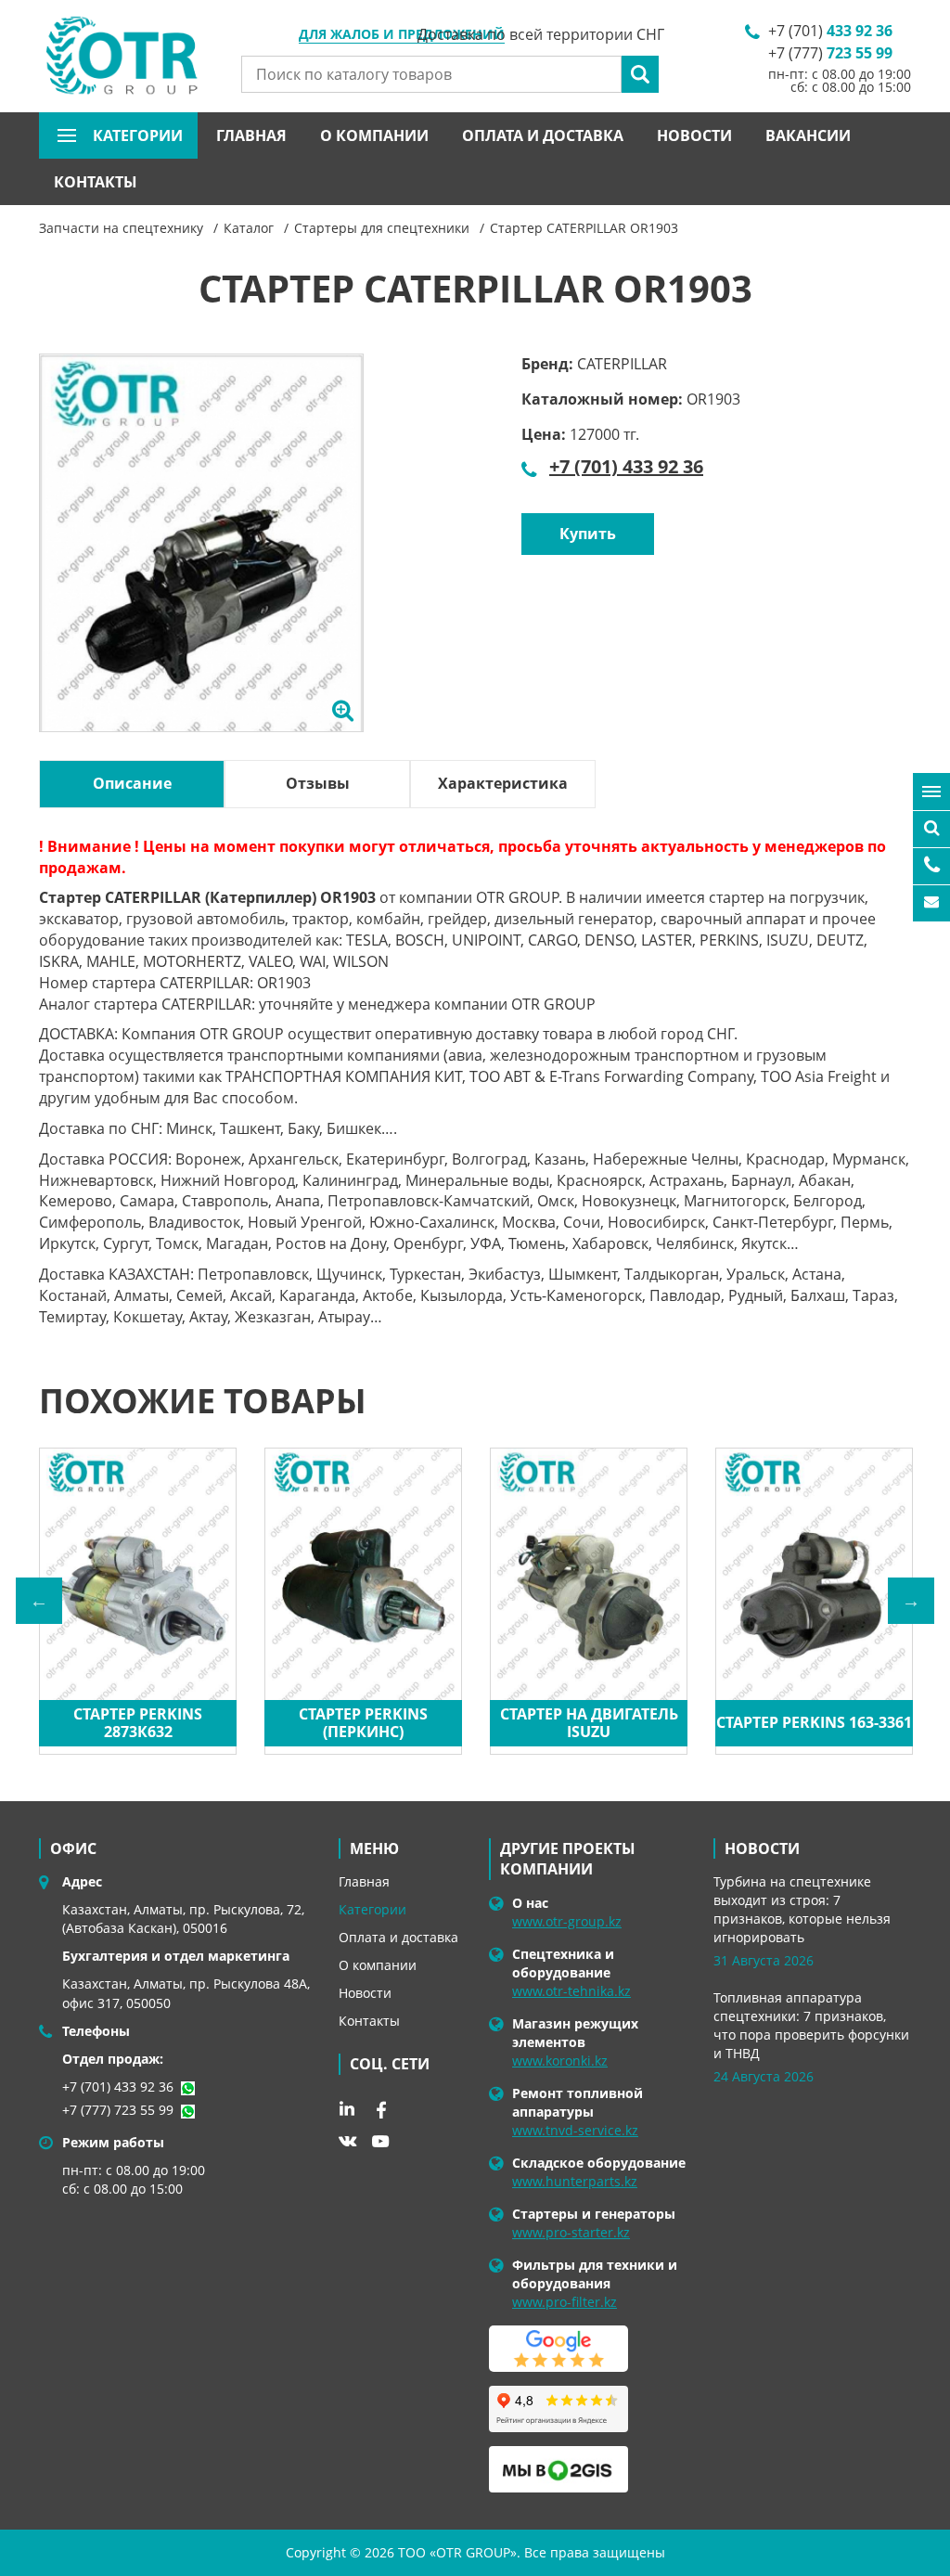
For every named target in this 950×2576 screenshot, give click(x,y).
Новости (694, 135)
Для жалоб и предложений (402, 35)
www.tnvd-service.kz (575, 2130)
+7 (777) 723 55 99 (118, 2110)
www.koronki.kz (560, 2061)
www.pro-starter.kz (571, 2232)
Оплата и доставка (543, 135)
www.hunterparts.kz (575, 2181)
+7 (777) (830, 53)
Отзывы (318, 783)
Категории (372, 1909)
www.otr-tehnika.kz (571, 1991)
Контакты (96, 182)
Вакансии (808, 135)
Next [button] (911, 1601)
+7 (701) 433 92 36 (626, 466)
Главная (251, 135)
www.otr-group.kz (567, 1921)
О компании (374, 135)
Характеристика (503, 783)
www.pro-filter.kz (565, 2302)
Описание (132, 783)
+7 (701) (830, 31)
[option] (201, 562)
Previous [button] (39, 1601)
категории (138, 135)
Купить (588, 534)
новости (762, 1848)
